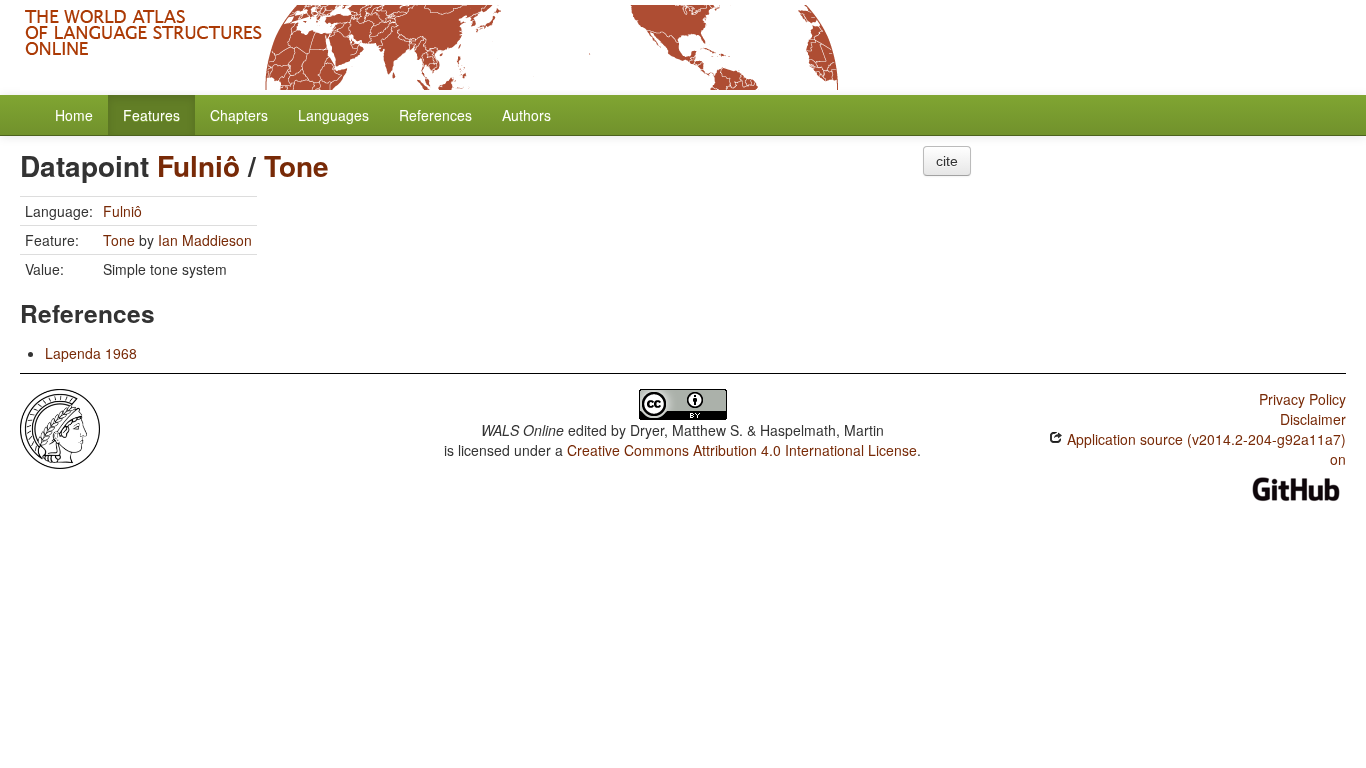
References (435, 115)
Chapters (239, 115)
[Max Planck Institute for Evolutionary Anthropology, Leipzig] (60, 427)
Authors (526, 115)
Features (151, 115)
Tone (296, 165)
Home (74, 115)
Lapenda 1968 (91, 353)
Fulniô (198, 165)
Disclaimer (1313, 419)
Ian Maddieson (205, 240)
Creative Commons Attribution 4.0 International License (742, 450)
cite (947, 161)
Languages (333, 115)
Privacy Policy (1302, 399)
